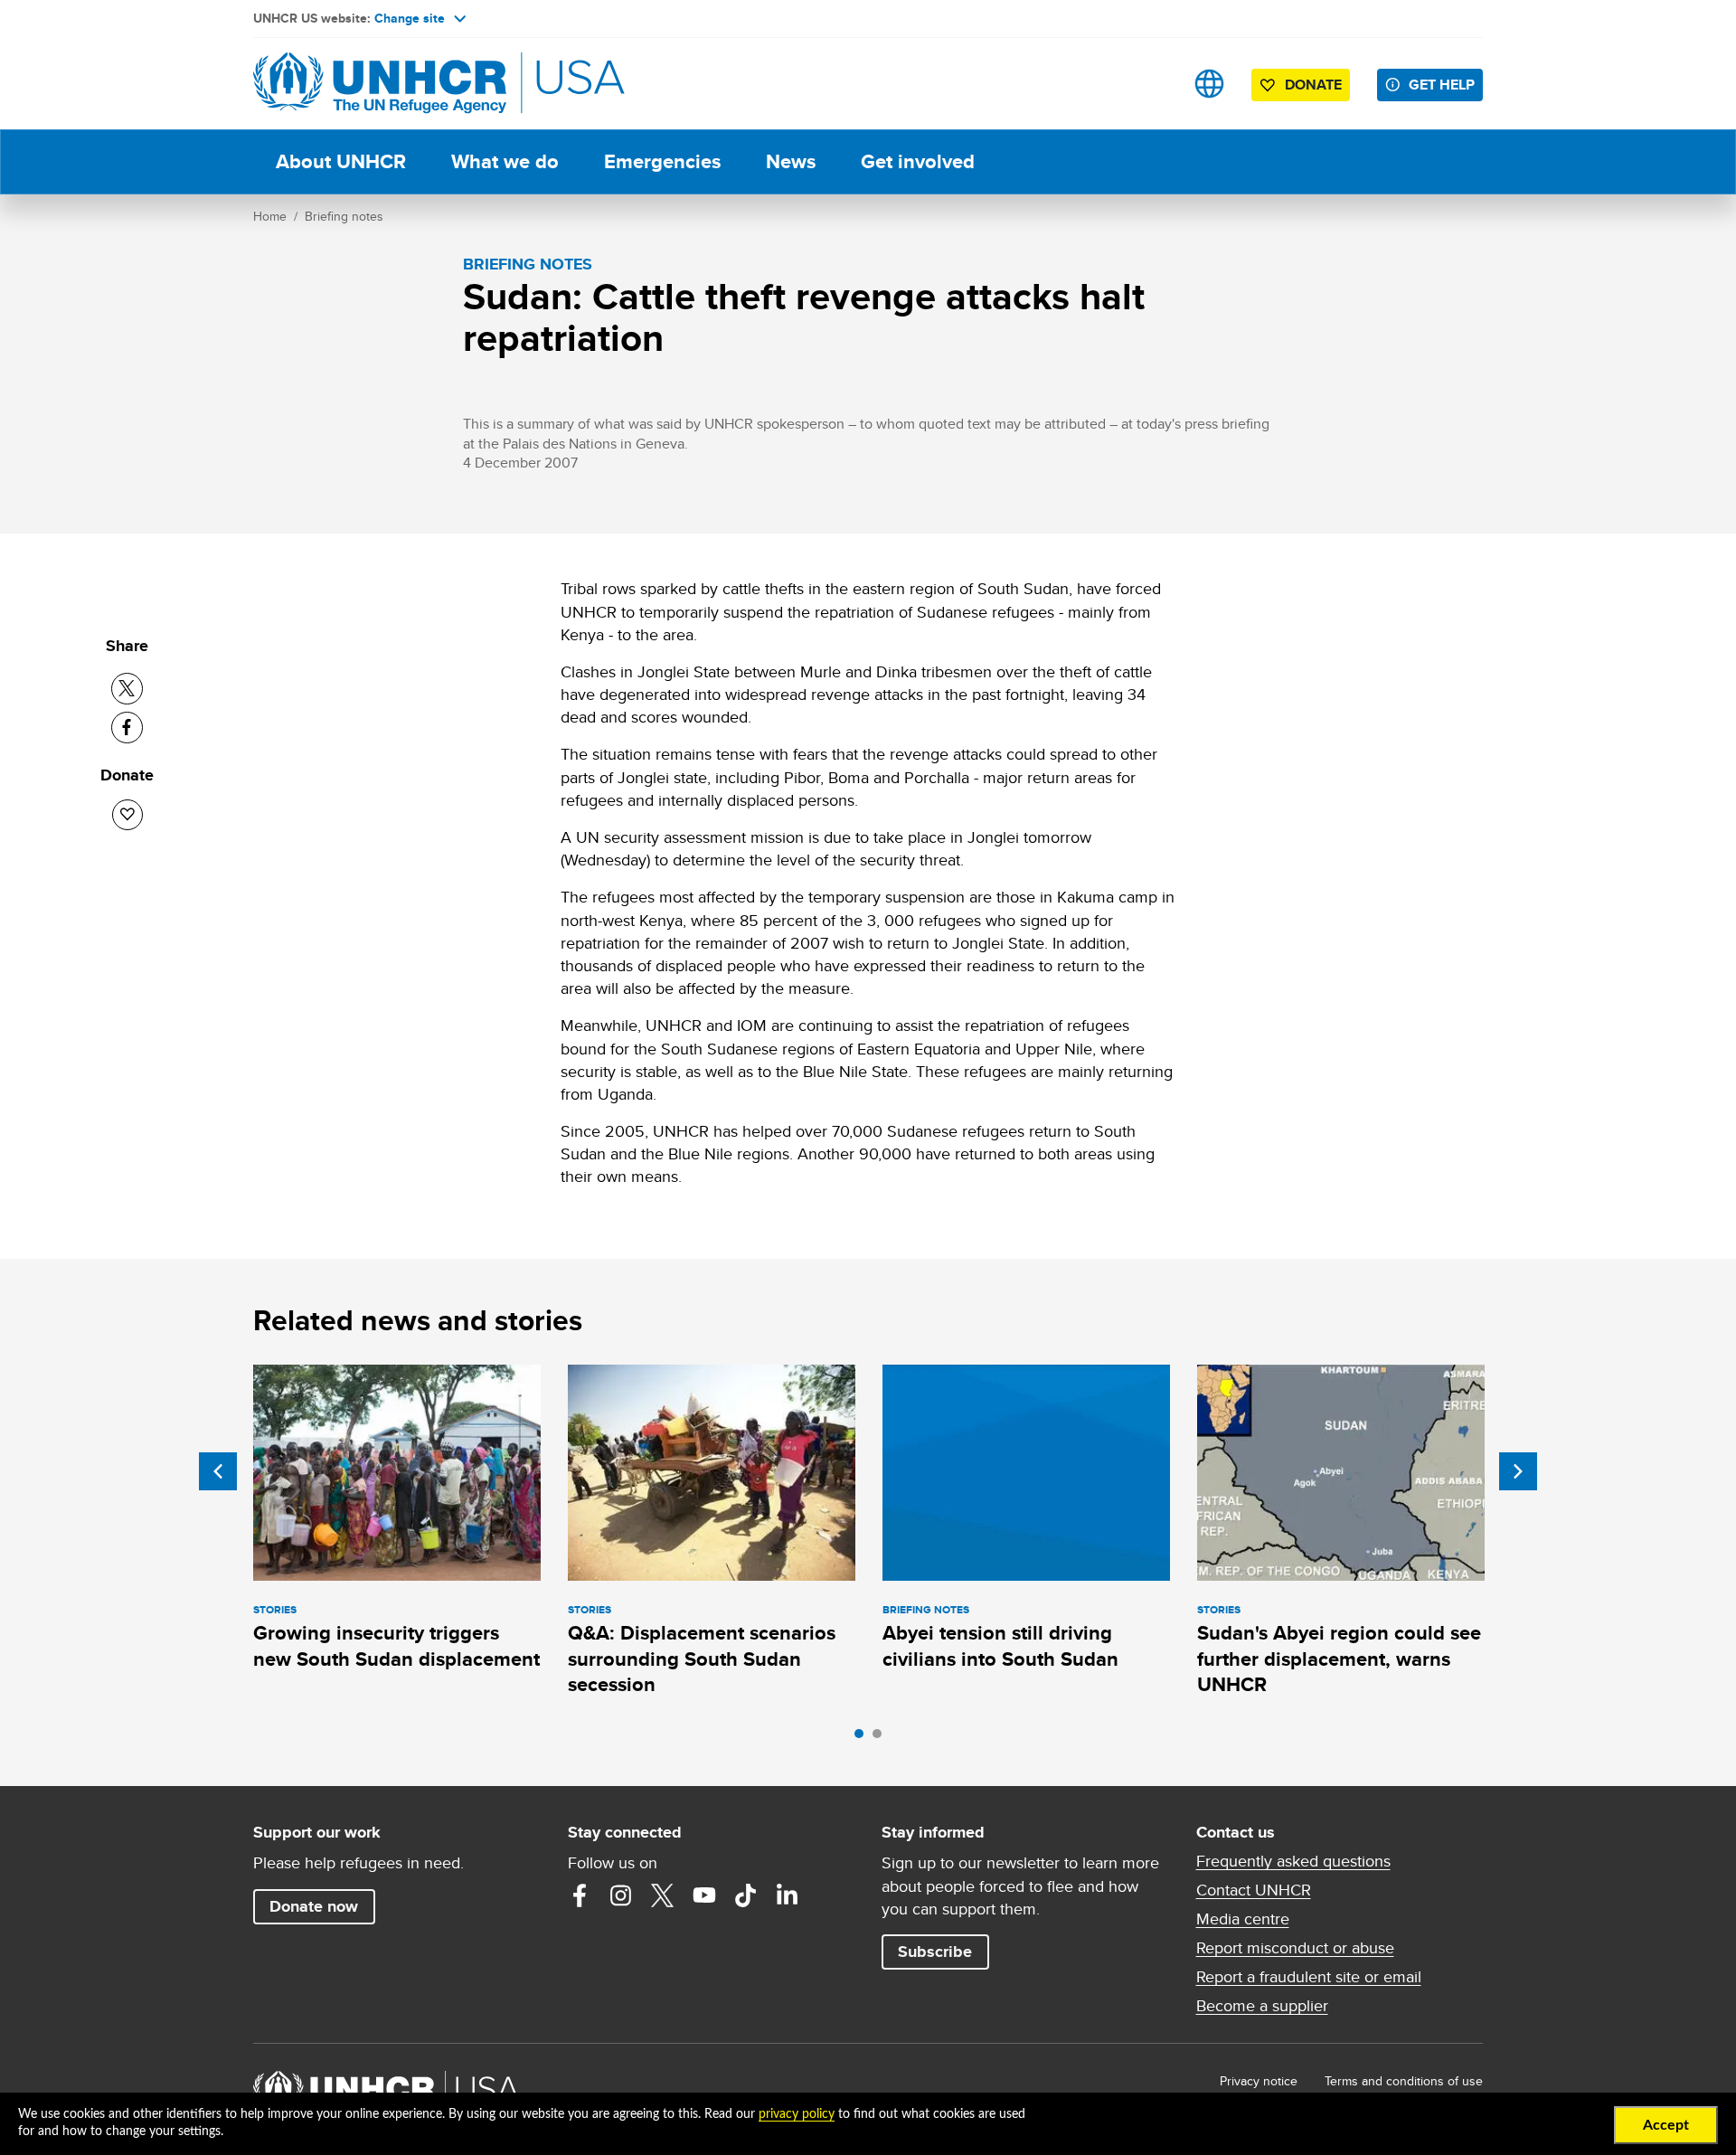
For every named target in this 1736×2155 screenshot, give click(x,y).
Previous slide (218, 1471)
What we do (505, 161)
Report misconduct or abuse (1295, 1948)
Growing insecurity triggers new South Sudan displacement (396, 1645)
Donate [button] (1313, 85)
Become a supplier (1262, 2006)
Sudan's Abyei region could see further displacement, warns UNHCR (1339, 1659)
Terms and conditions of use (1404, 2081)
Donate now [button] (314, 1906)
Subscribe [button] (935, 1952)
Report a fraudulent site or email (1309, 1977)
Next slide (1518, 1471)
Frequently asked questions (1293, 1861)
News (791, 161)
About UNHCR (341, 161)
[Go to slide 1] (863, 1738)
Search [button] (1152, 84)
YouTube (704, 1895)
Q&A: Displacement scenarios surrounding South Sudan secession (702, 1659)
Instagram (621, 1895)
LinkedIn (788, 1895)
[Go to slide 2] (882, 1738)
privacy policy (797, 2114)
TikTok (746, 1895)
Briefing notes (344, 216)
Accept (1666, 2125)
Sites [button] (1209, 84)
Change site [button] (410, 18)
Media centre (1243, 1919)
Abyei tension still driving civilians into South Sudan (1000, 1645)
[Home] (380, 84)
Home (270, 216)
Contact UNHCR (1254, 1890)
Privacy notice (1259, 2081)
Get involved (918, 161)
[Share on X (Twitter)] (127, 689)
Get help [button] (1442, 85)
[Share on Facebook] (127, 728)
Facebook (580, 1895)
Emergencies (662, 161)
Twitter (663, 1895)
